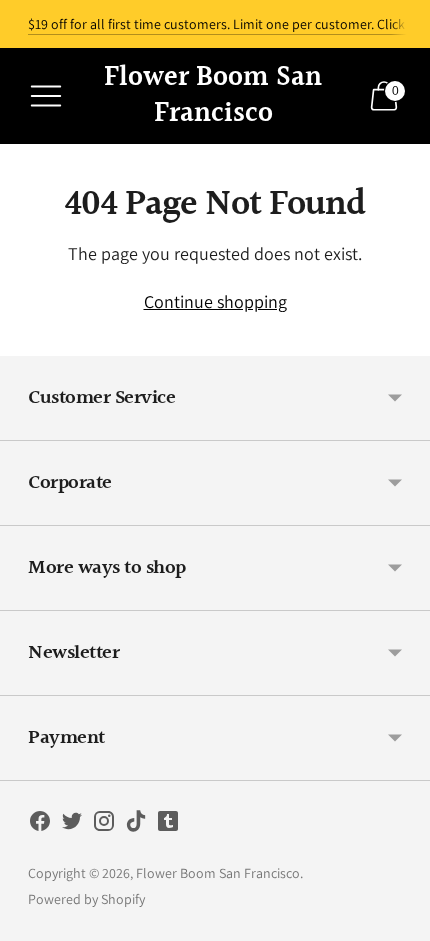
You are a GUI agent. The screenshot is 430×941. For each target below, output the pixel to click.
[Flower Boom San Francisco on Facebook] (40, 825)
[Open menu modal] (46, 96)
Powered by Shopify (86, 899)
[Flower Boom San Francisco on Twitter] (72, 825)
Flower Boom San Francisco (218, 873)
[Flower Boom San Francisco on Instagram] (104, 825)
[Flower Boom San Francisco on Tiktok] (136, 825)
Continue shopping (215, 301)
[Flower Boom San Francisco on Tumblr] (168, 825)
